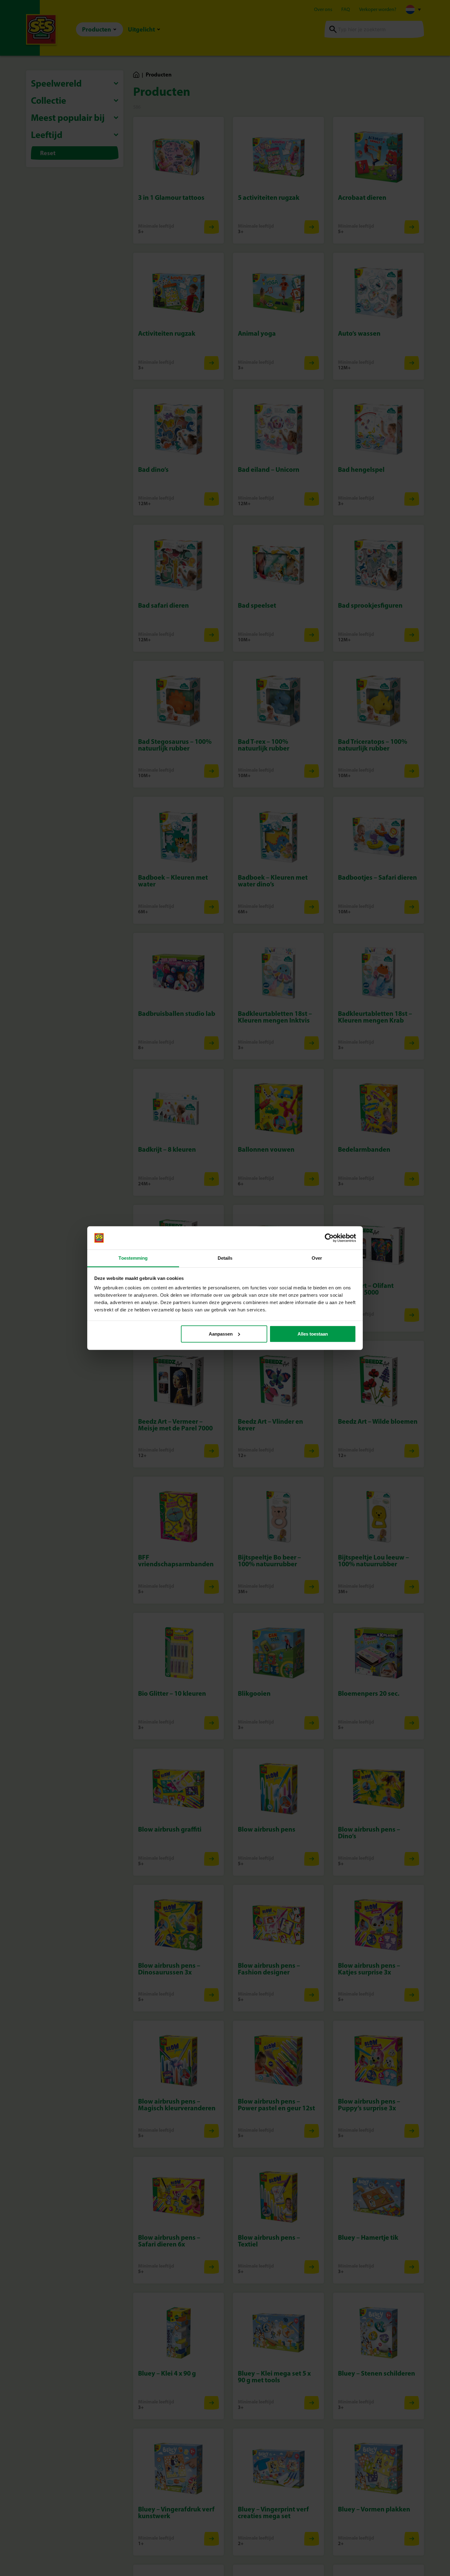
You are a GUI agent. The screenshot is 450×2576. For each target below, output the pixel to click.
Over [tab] (317, 1258)
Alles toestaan (313, 1334)
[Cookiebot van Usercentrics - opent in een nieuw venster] (329, 1238)
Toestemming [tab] (133, 1258)
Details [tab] (225, 1258)
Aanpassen (221, 1334)
